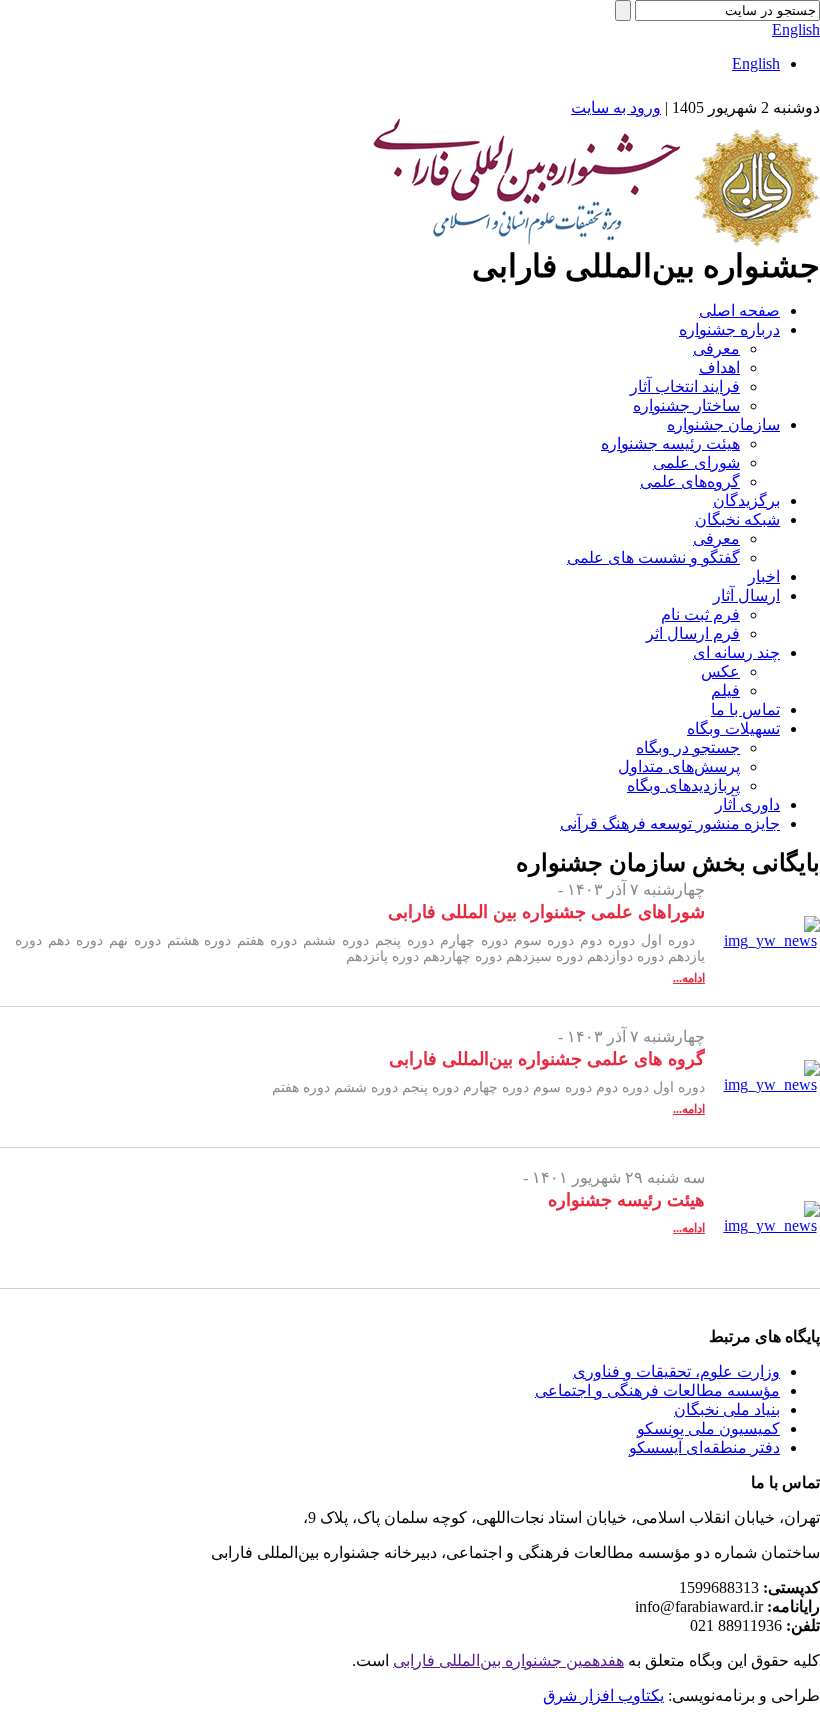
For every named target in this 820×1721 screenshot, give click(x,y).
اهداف (719, 367)
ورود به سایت (616, 107)
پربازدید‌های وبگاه (683, 785)
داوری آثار (747, 804)
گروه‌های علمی (690, 481)
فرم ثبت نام (700, 614)
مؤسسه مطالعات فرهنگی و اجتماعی (657, 1390)
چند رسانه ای (736, 652)
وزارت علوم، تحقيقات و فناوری (676, 1371)
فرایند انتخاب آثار (685, 386)
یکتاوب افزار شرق (603, 1695)
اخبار (764, 576)
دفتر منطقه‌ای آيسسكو (704, 1447)
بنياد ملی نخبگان (727, 1409)
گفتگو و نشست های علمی (653, 557)
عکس (720, 671)
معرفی (716, 348)
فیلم (725, 690)
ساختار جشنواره (686, 405)
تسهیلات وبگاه (733, 728)
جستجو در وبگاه (688, 747)
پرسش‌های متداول (679, 766)
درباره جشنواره (729, 329)
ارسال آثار (746, 595)
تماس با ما (745, 709)
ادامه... (689, 978)
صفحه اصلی (739, 310)
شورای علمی (696, 462)
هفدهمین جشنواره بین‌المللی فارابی (508, 1660)
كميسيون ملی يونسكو (708, 1428)
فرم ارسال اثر (693, 633)
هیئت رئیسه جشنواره (670, 443)
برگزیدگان (746, 500)
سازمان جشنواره (723, 424)
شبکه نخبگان (737, 519)
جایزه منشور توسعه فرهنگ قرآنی (670, 823)
